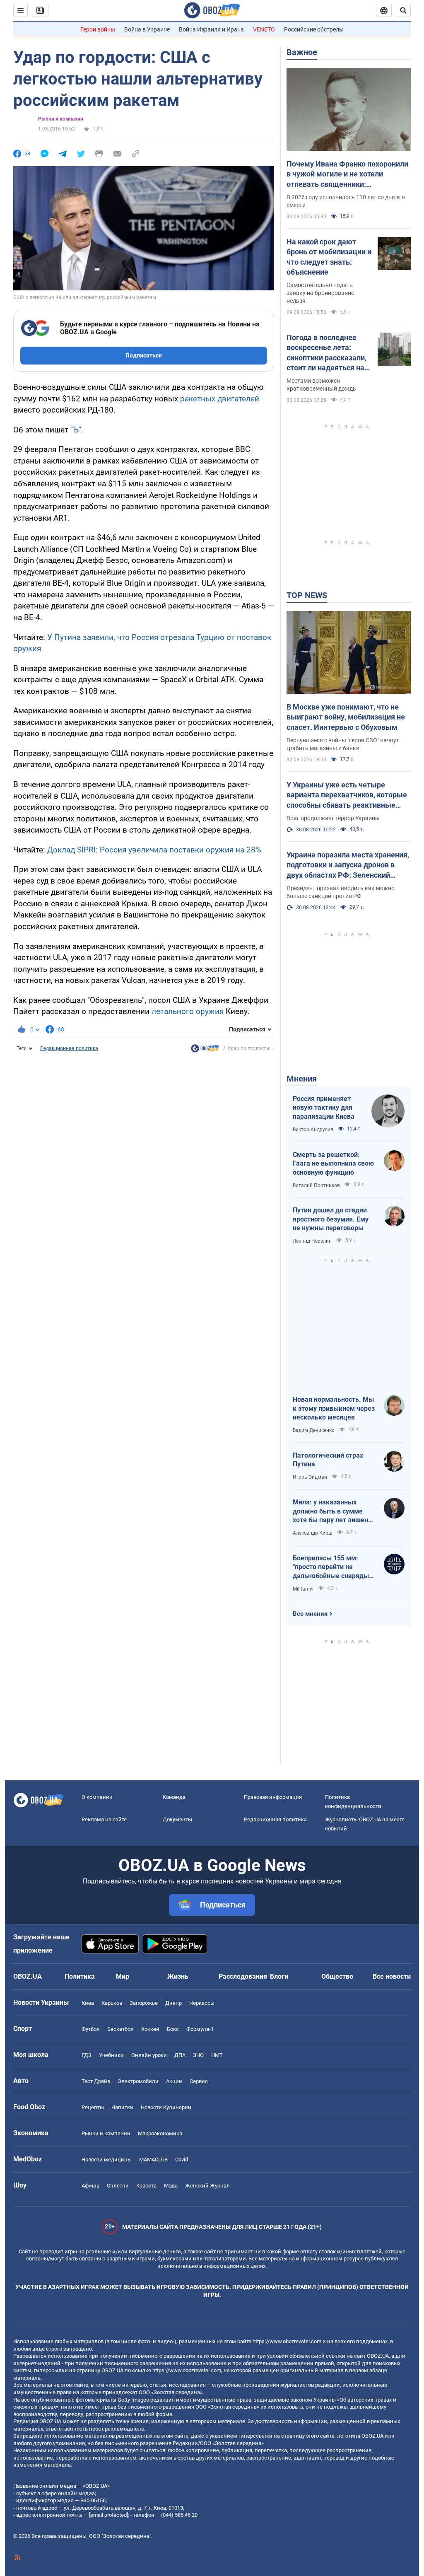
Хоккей (150, 2029)
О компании (97, 1797)
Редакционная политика (69, 1048)
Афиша (90, 2186)
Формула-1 (200, 2029)
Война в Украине (147, 29)
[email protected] (108, 2515)
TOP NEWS (307, 595)
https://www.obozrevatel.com (287, 2341)
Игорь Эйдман (310, 1477)
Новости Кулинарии (166, 2107)
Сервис (199, 2081)
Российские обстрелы (314, 29)
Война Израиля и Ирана (211, 29)
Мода (171, 2186)
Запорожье (144, 2003)
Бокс (173, 2029)
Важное (302, 52)
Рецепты (93, 2107)
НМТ (217, 2055)
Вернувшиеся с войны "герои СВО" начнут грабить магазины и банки (343, 744)
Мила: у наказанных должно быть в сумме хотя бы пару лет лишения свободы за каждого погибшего (334, 1511)
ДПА (180, 2055)
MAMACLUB (153, 2160)
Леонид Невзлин (312, 1241)
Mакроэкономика (160, 2133)
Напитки (122, 2107)
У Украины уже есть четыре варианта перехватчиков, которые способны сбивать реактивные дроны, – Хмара (347, 795)
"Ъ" (76, 430)
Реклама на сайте (104, 1819)
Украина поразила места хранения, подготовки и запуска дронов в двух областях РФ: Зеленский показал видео (348, 865)
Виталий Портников (316, 1185)
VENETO (264, 29)
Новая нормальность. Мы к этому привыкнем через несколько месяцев (334, 1408)
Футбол (91, 2029)
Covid (182, 2160)
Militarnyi (303, 1589)
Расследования (243, 1976)
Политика (80, 1976)
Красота (146, 2186)
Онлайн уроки (149, 2055)
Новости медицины (107, 2160)
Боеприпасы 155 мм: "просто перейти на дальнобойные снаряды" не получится (332, 1567)
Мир (123, 1976)
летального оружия (188, 1011)
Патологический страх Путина (328, 1460)
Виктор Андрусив (313, 1130)
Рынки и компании (61, 119)
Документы (177, 1819)
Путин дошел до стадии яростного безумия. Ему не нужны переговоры (331, 1219)
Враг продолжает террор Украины (333, 818)
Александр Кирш (313, 1533)
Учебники (111, 2055)
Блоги (279, 1976)
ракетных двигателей (220, 399)
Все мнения (310, 1614)
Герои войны (98, 29)
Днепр (173, 2003)
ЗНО (198, 2055)
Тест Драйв (96, 2081)
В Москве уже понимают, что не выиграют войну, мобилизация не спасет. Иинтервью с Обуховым (346, 717)
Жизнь (178, 1976)
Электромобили (138, 2081)
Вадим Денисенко (314, 1430)
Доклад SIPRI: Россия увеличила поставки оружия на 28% (154, 850)
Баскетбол (120, 2029)
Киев (88, 2003)
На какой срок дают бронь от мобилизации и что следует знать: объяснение (329, 257)
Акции (174, 2081)
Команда (174, 1797)
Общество (337, 1976)
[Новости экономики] (205, 1050)
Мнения (302, 1079)
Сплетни (118, 2186)
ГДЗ (87, 2055)
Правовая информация (273, 1797)
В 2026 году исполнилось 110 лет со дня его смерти (346, 201)
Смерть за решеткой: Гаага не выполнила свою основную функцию (333, 1164)
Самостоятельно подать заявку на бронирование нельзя (320, 293)
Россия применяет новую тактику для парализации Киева (324, 1108)
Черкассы (202, 2003)
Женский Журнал (207, 2186)
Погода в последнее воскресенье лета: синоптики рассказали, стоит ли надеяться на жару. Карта (326, 353)
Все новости (392, 1976)
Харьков (112, 2003)
